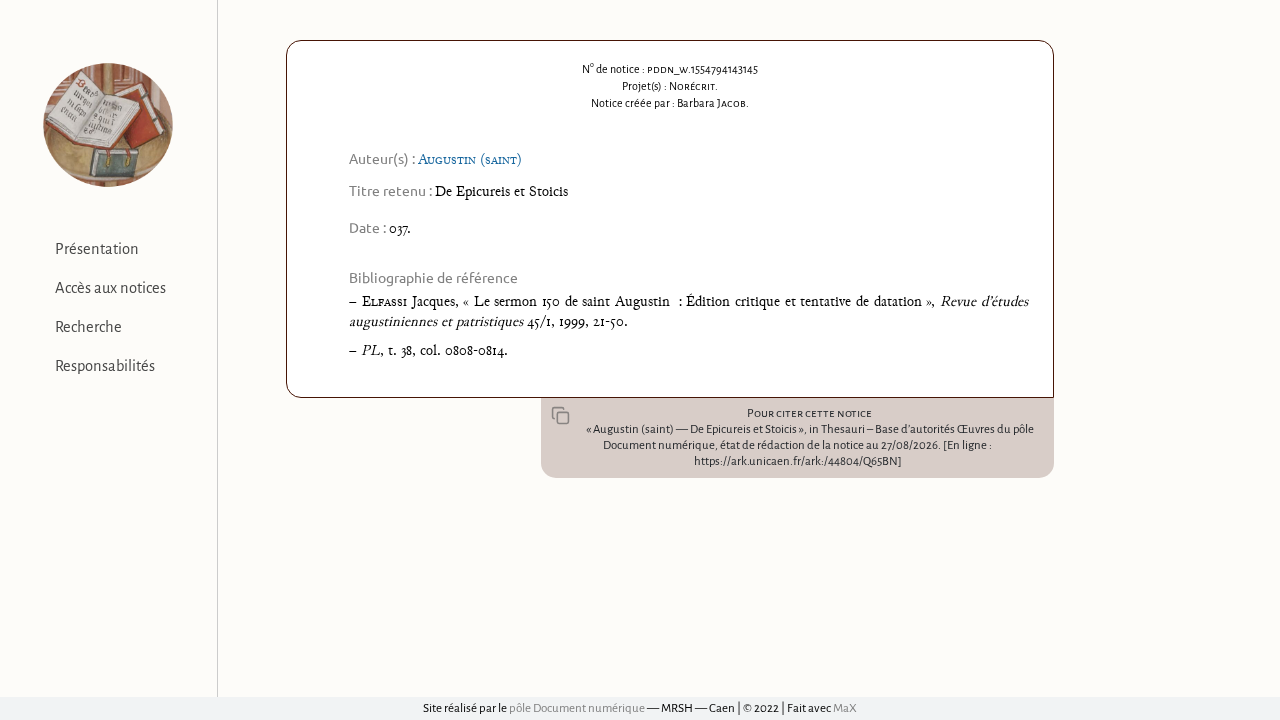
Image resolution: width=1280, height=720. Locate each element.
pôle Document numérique (577, 708)
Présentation (97, 249)
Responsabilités (105, 366)
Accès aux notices (110, 288)
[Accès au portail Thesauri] (108, 125)
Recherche (88, 327)
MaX (845, 708)
